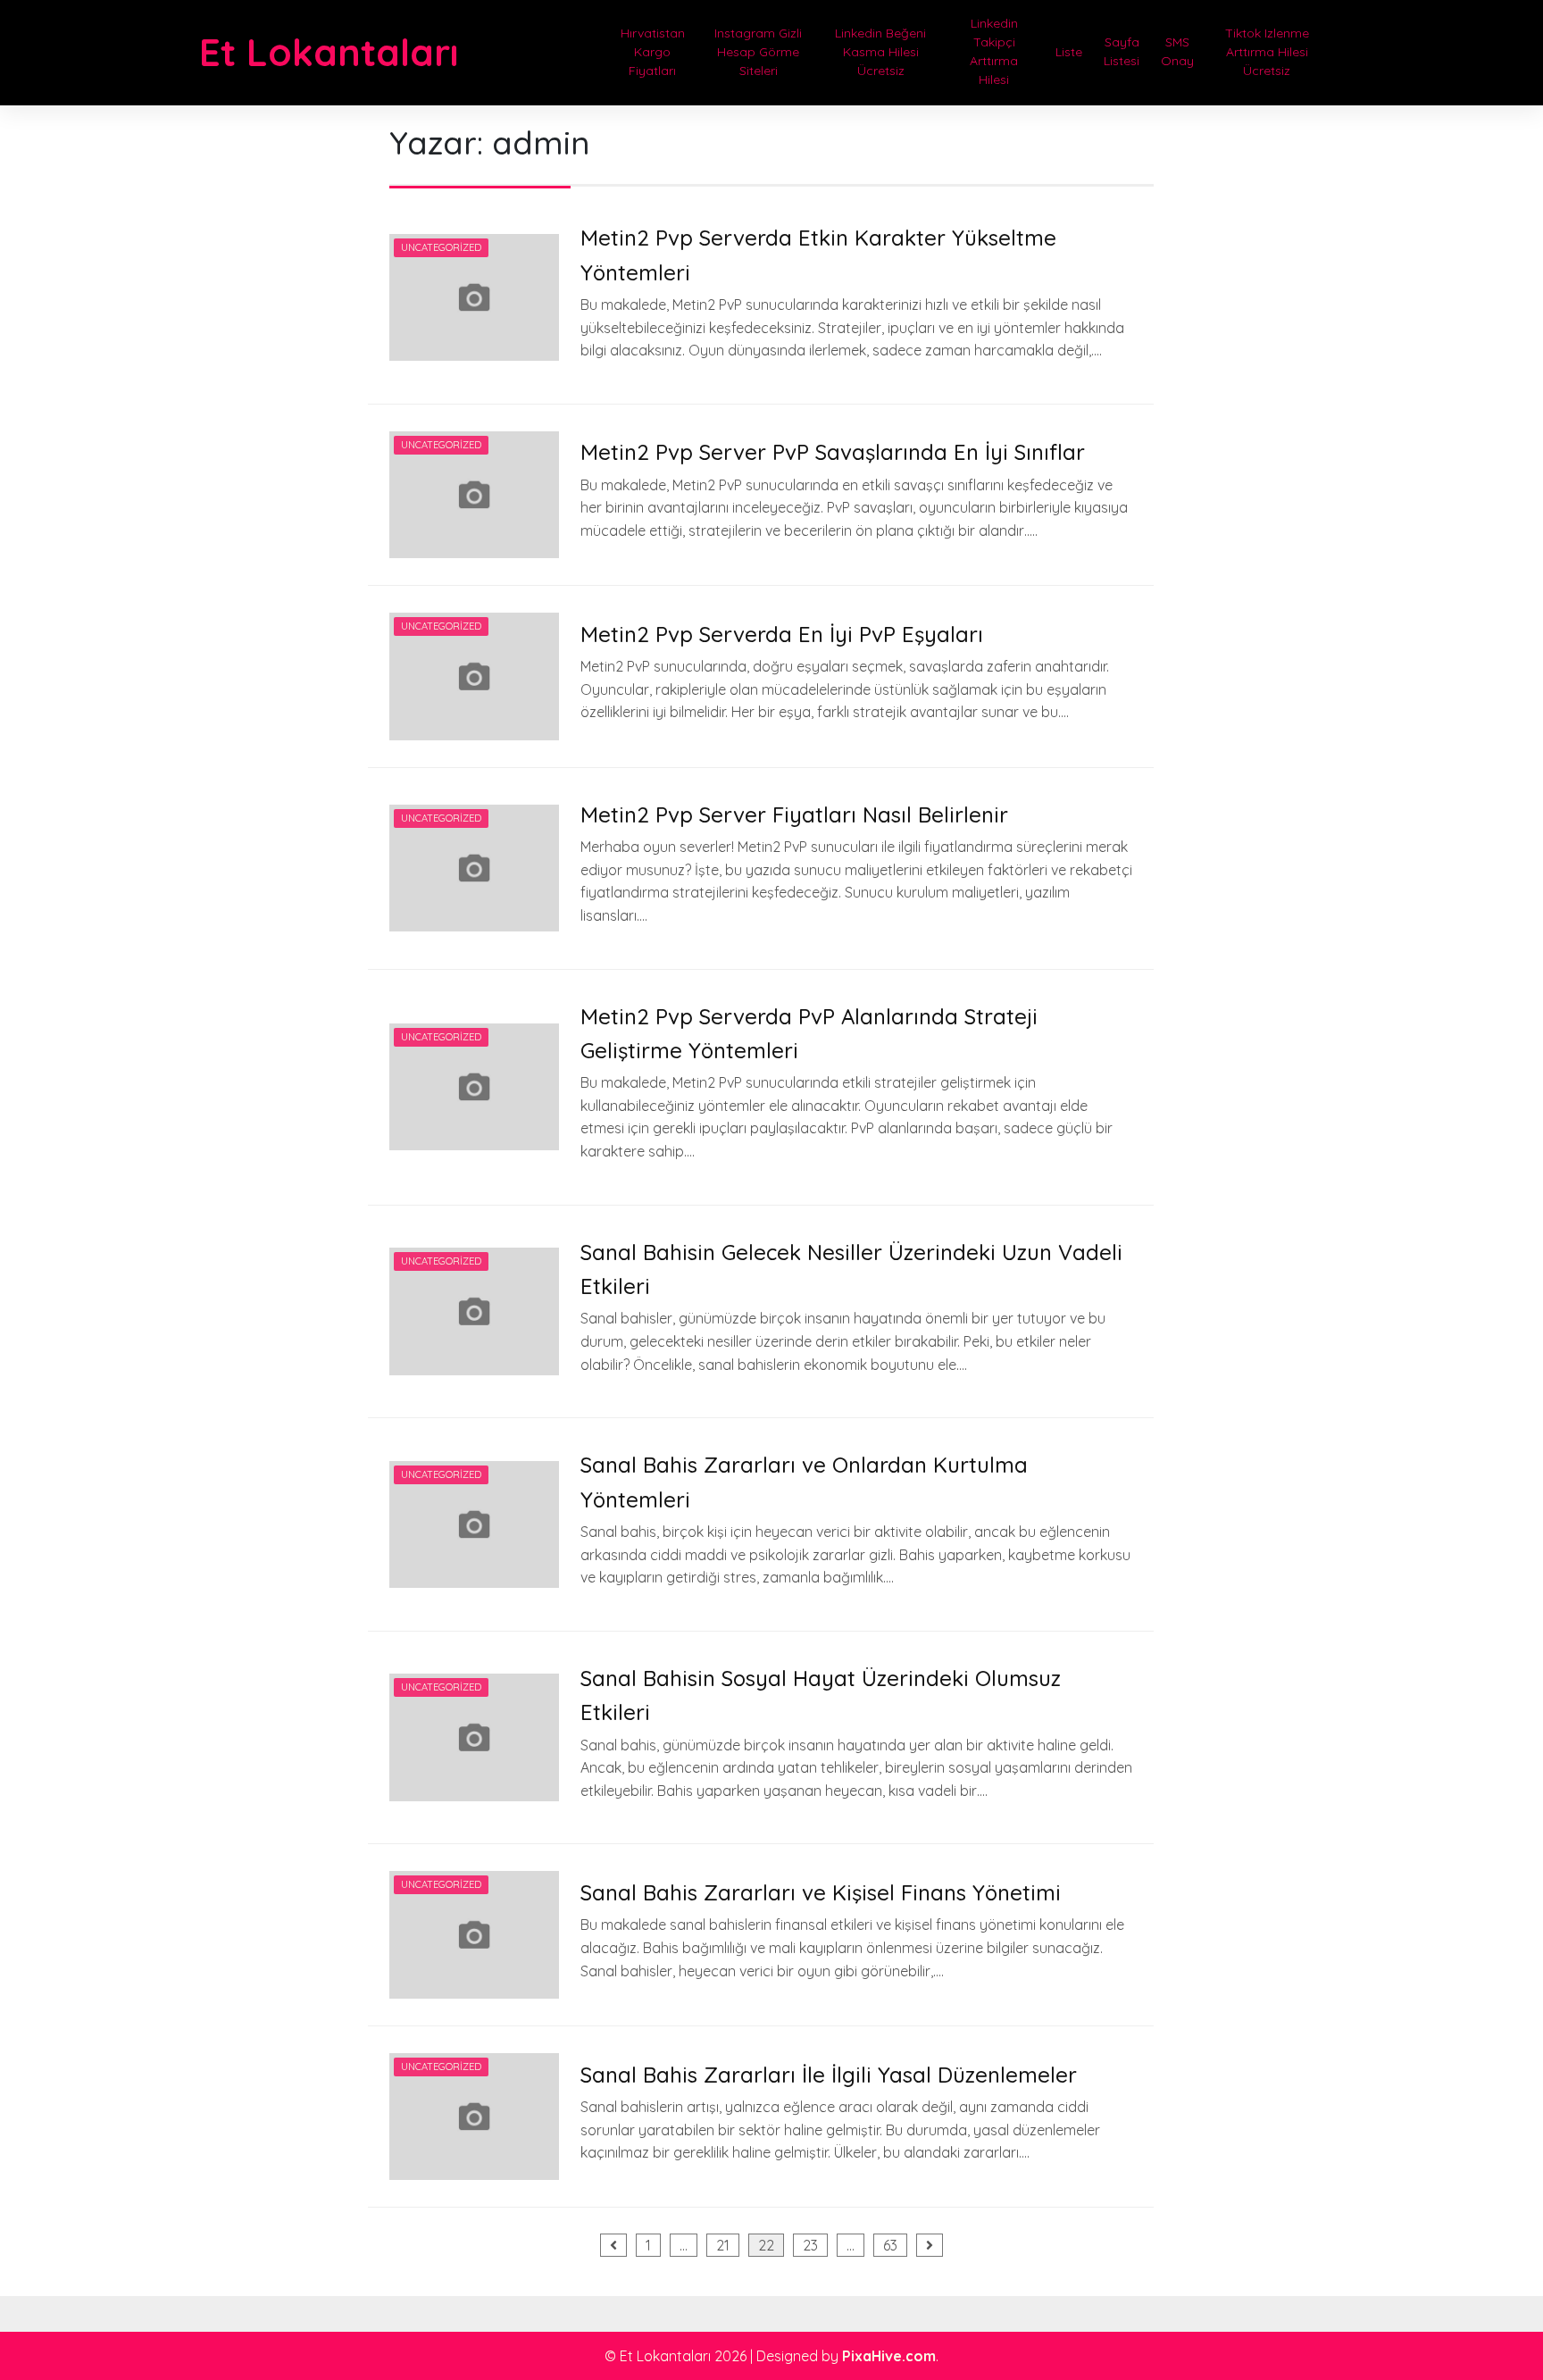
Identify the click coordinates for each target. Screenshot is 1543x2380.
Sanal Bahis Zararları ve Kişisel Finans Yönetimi (821, 1892)
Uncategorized (441, 247)
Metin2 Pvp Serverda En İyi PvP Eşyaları (782, 634)
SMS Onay (1177, 51)
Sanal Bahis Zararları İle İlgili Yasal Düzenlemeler (829, 2075)
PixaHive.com (889, 2356)
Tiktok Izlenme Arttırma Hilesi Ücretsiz (1267, 52)
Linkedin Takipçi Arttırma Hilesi (994, 51)
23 (810, 2245)
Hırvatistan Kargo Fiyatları (653, 52)
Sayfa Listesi (1122, 51)
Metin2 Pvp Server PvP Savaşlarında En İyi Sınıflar (833, 452)
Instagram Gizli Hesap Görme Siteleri (758, 52)
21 (723, 2245)
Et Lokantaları (329, 52)
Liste (1069, 52)
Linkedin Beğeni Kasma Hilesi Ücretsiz (880, 52)
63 (890, 2245)
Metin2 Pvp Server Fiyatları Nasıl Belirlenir (794, 814)
